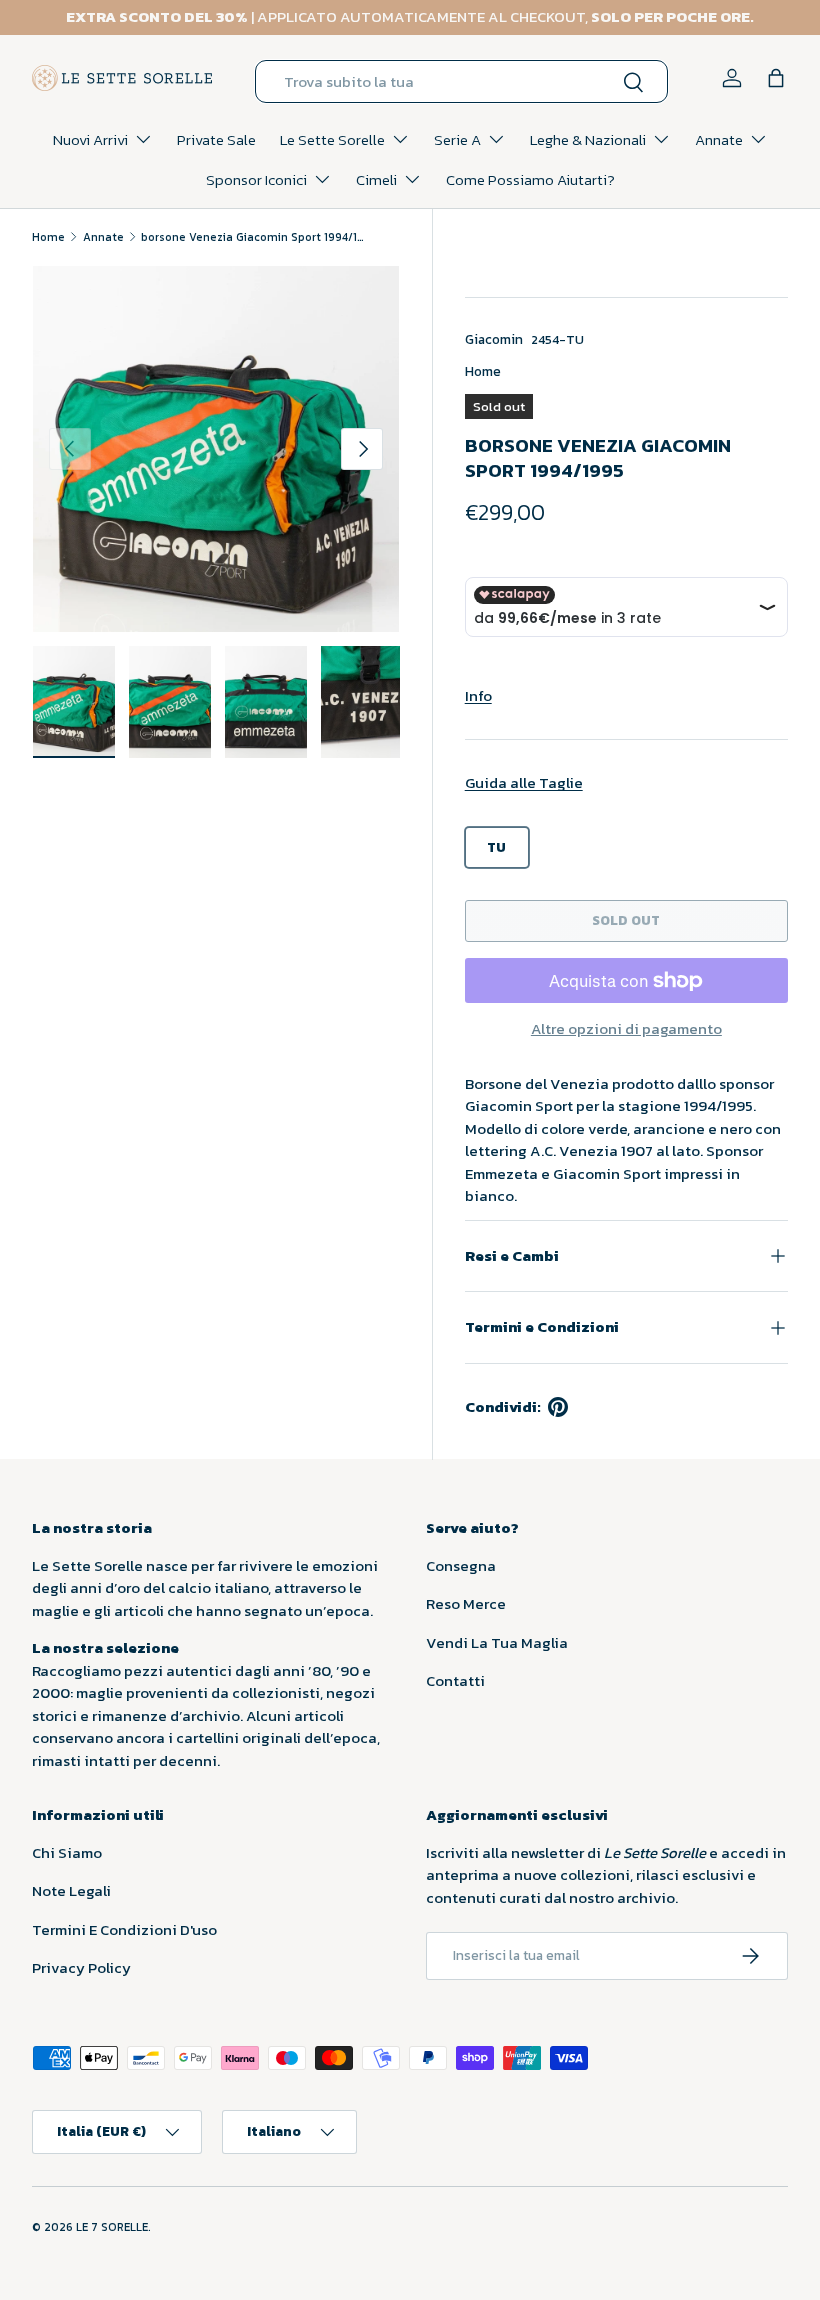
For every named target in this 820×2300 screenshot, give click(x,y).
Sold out (626, 920)
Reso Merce (466, 1603)
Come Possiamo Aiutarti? (530, 179)
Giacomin (494, 339)
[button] (776, 78)
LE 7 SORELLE (112, 2227)
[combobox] (461, 81)
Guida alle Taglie (524, 782)
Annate (103, 237)
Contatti (455, 1680)
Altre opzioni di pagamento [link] (626, 1029)
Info (478, 695)
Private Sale (216, 139)
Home (48, 237)
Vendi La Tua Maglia (497, 1642)
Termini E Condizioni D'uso (124, 1929)
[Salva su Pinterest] (558, 1407)
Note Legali (71, 1890)
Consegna (461, 1565)
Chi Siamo (67, 1852)
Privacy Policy (81, 1967)
